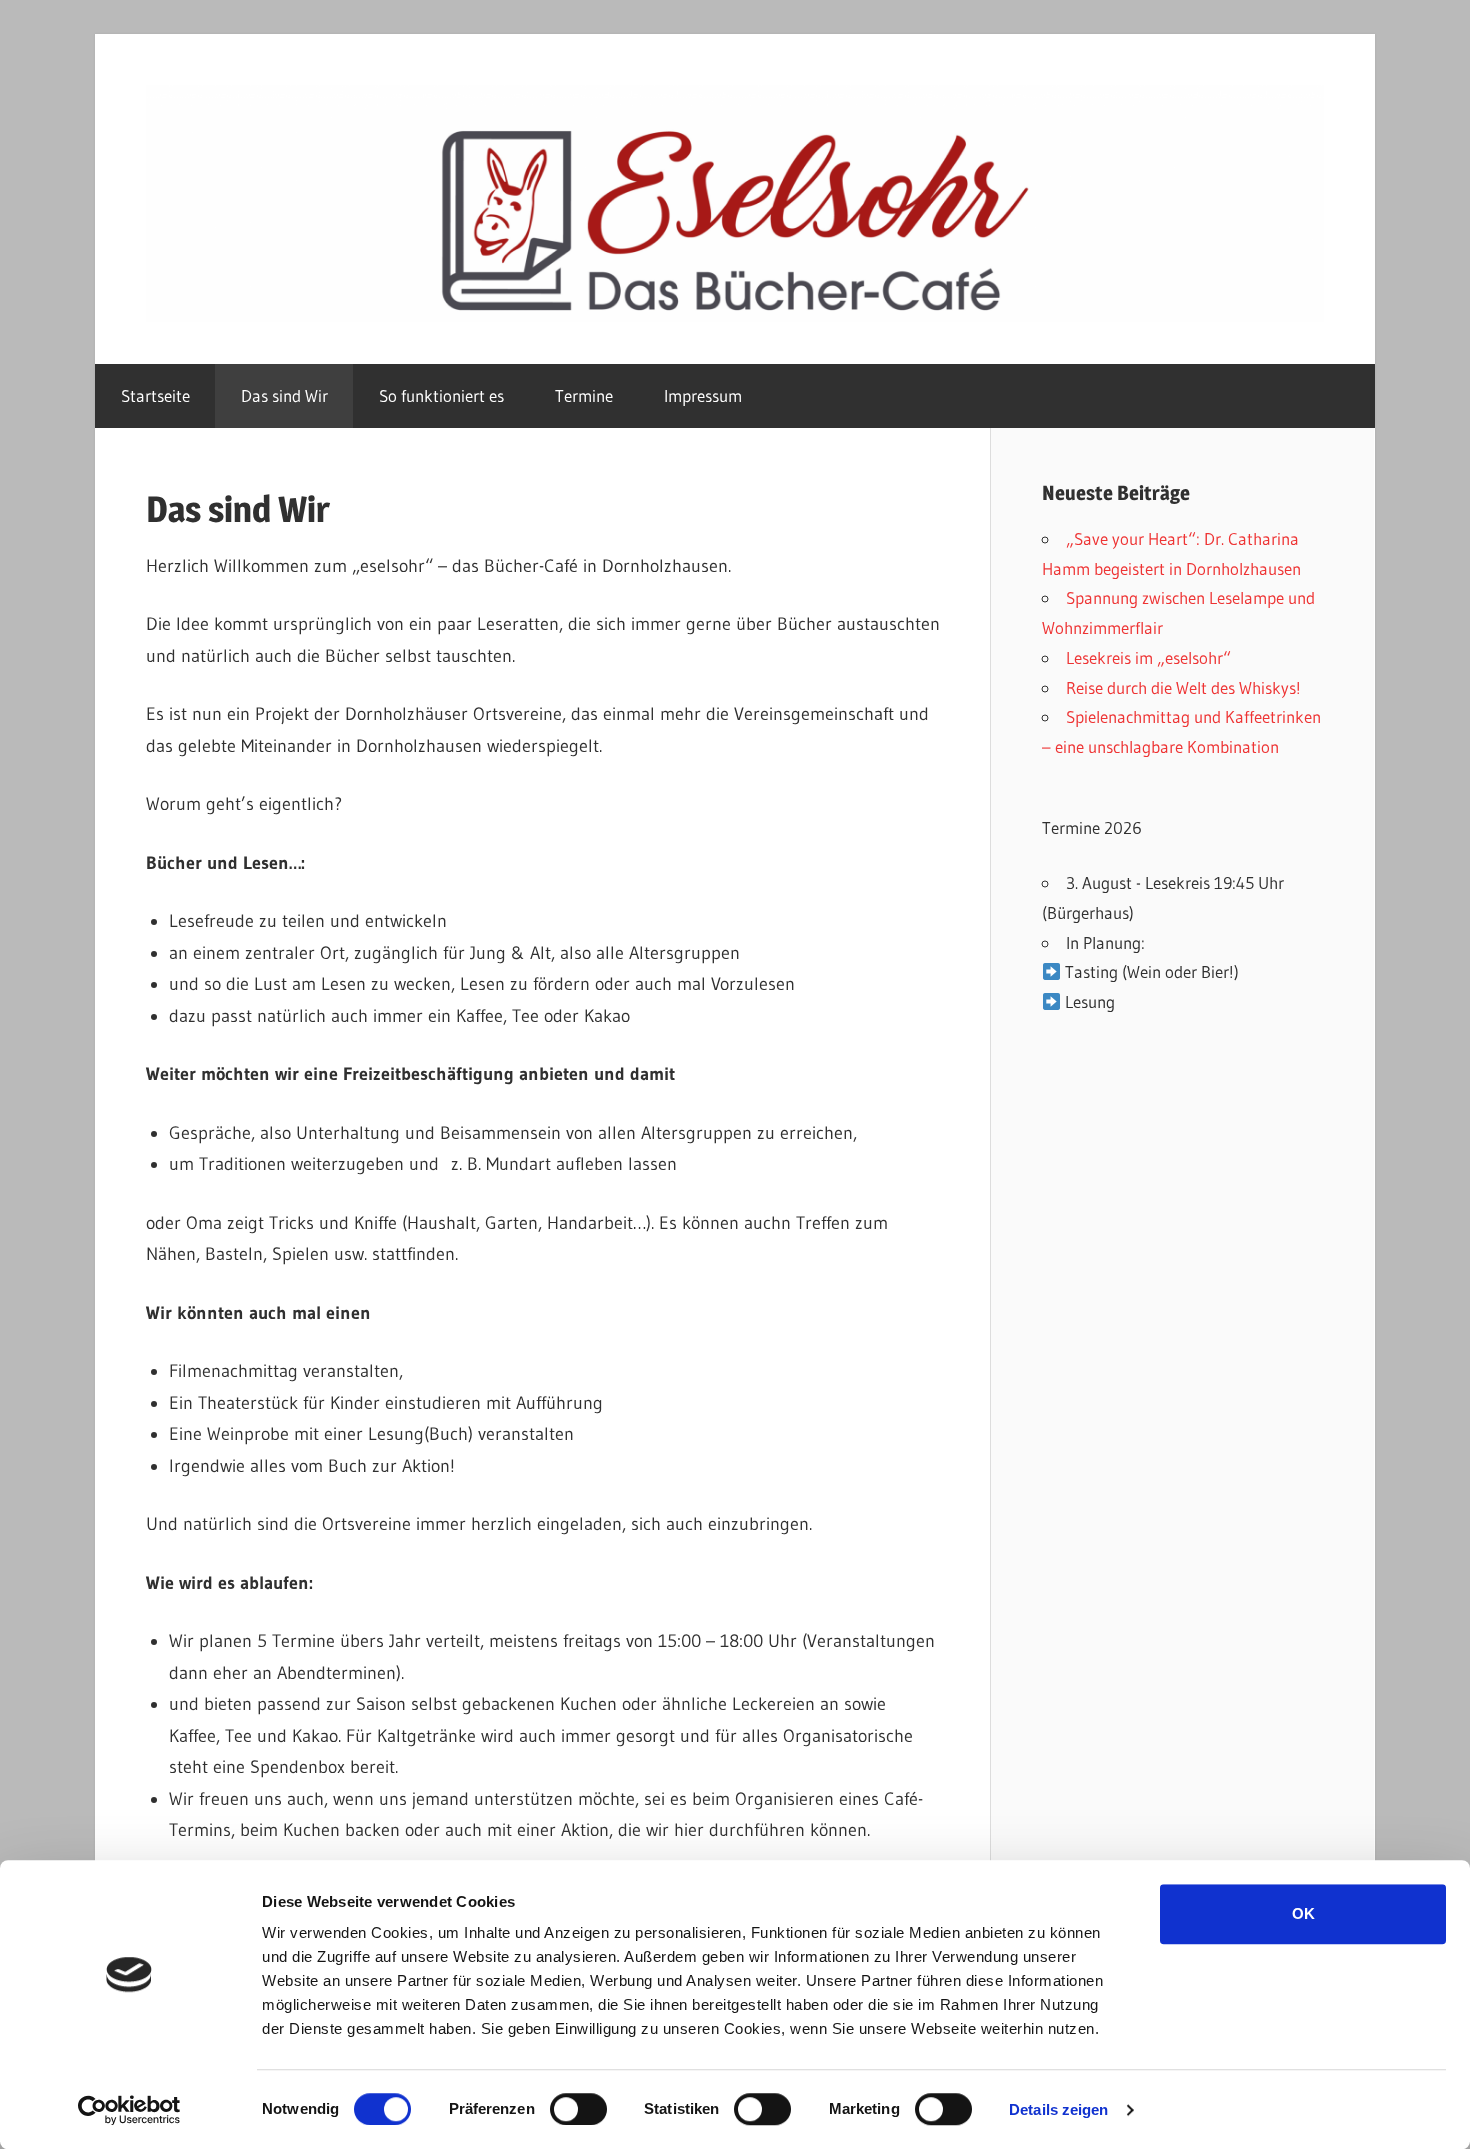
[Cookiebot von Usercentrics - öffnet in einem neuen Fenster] (129, 2110)
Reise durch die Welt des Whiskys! (1183, 687)
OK (1303, 1913)
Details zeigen (1058, 2109)
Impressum (703, 395)
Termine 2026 (1092, 827)
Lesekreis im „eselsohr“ (1148, 657)
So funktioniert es (441, 395)
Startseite (155, 395)
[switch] (578, 2109)
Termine (584, 395)
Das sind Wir (284, 395)
